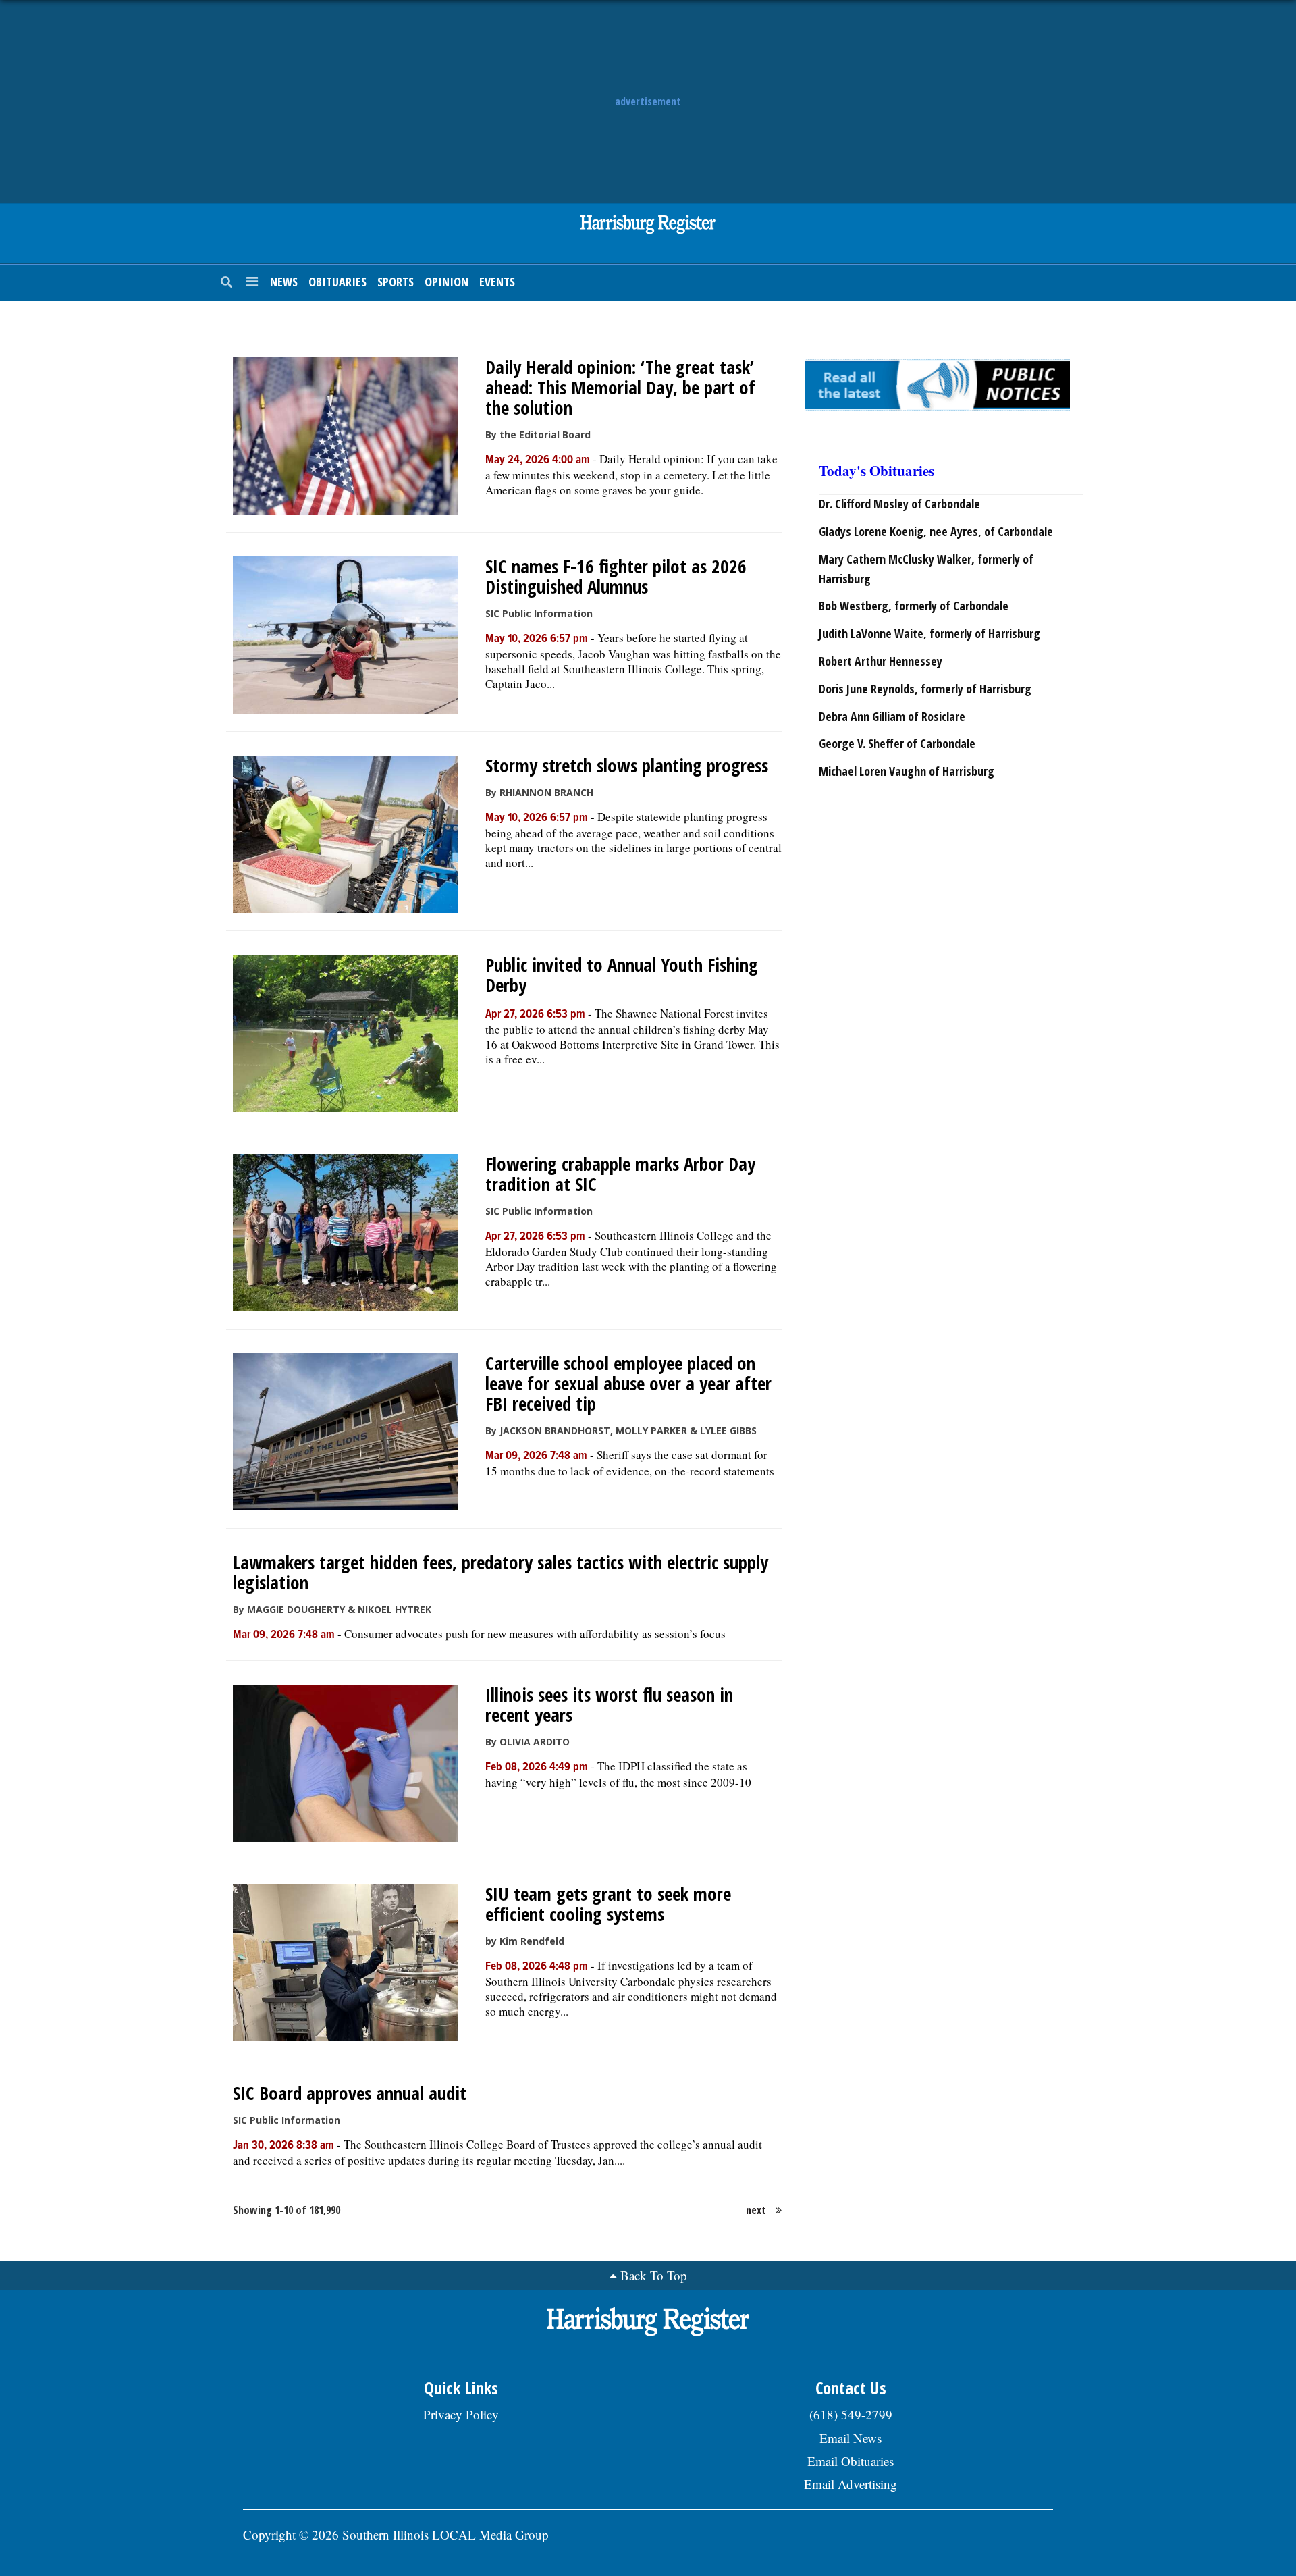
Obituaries (337, 282)
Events (497, 282)
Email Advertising (850, 2484)
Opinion (447, 282)
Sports (396, 282)
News (284, 282)
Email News (850, 2438)
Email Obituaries (850, 2461)
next (756, 2210)
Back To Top (654, 2275)
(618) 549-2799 (851, 2414)
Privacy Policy (461, 2414)
